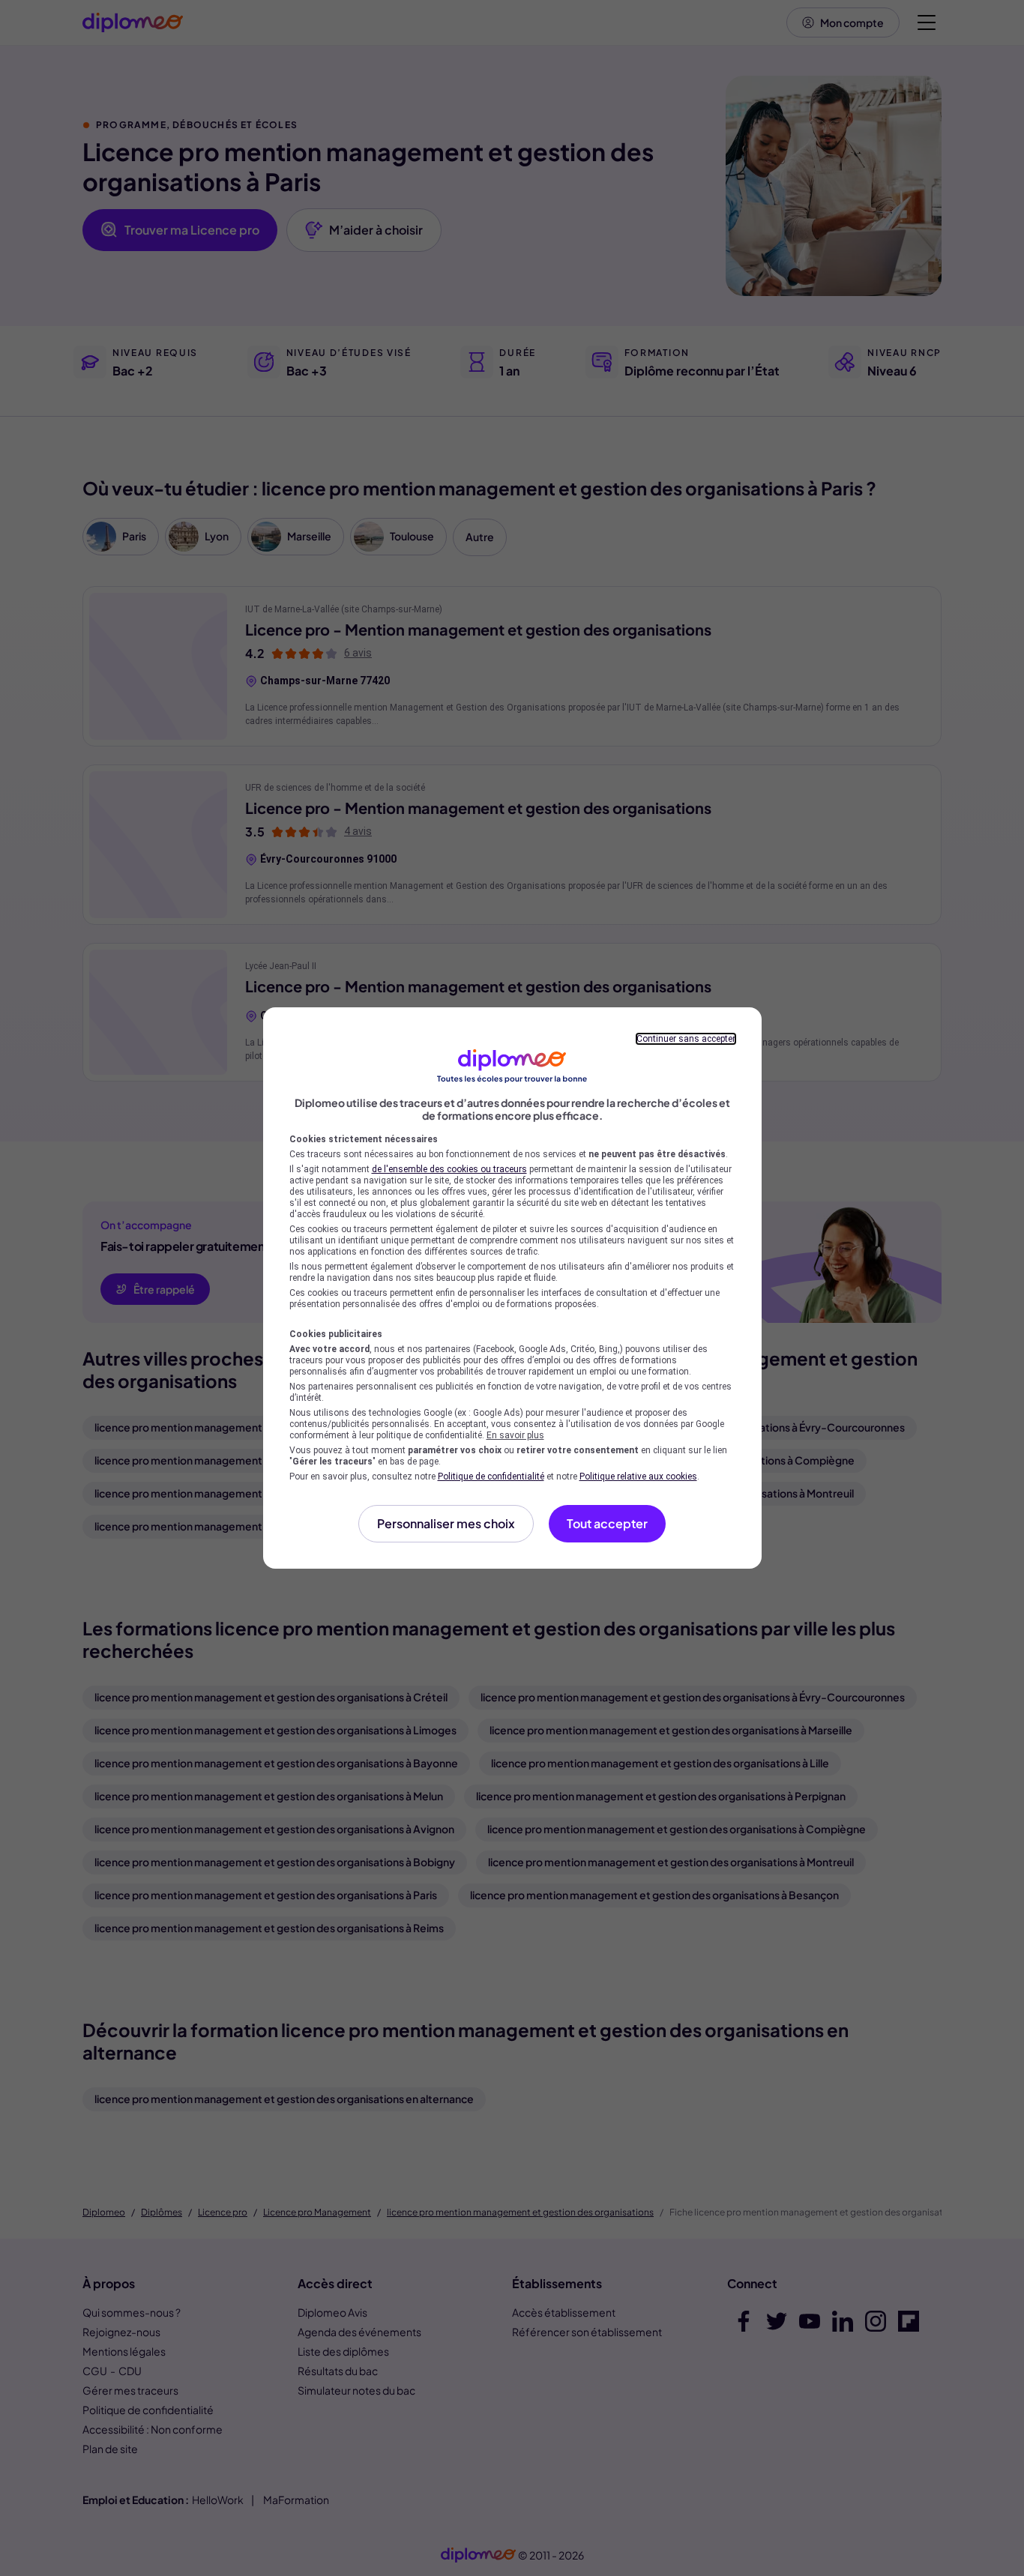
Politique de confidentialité (491, 1476)
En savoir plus (515, 1435)
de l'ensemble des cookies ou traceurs (449, 1169)
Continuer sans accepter (686, 1039)
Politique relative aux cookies (638, 1476)
